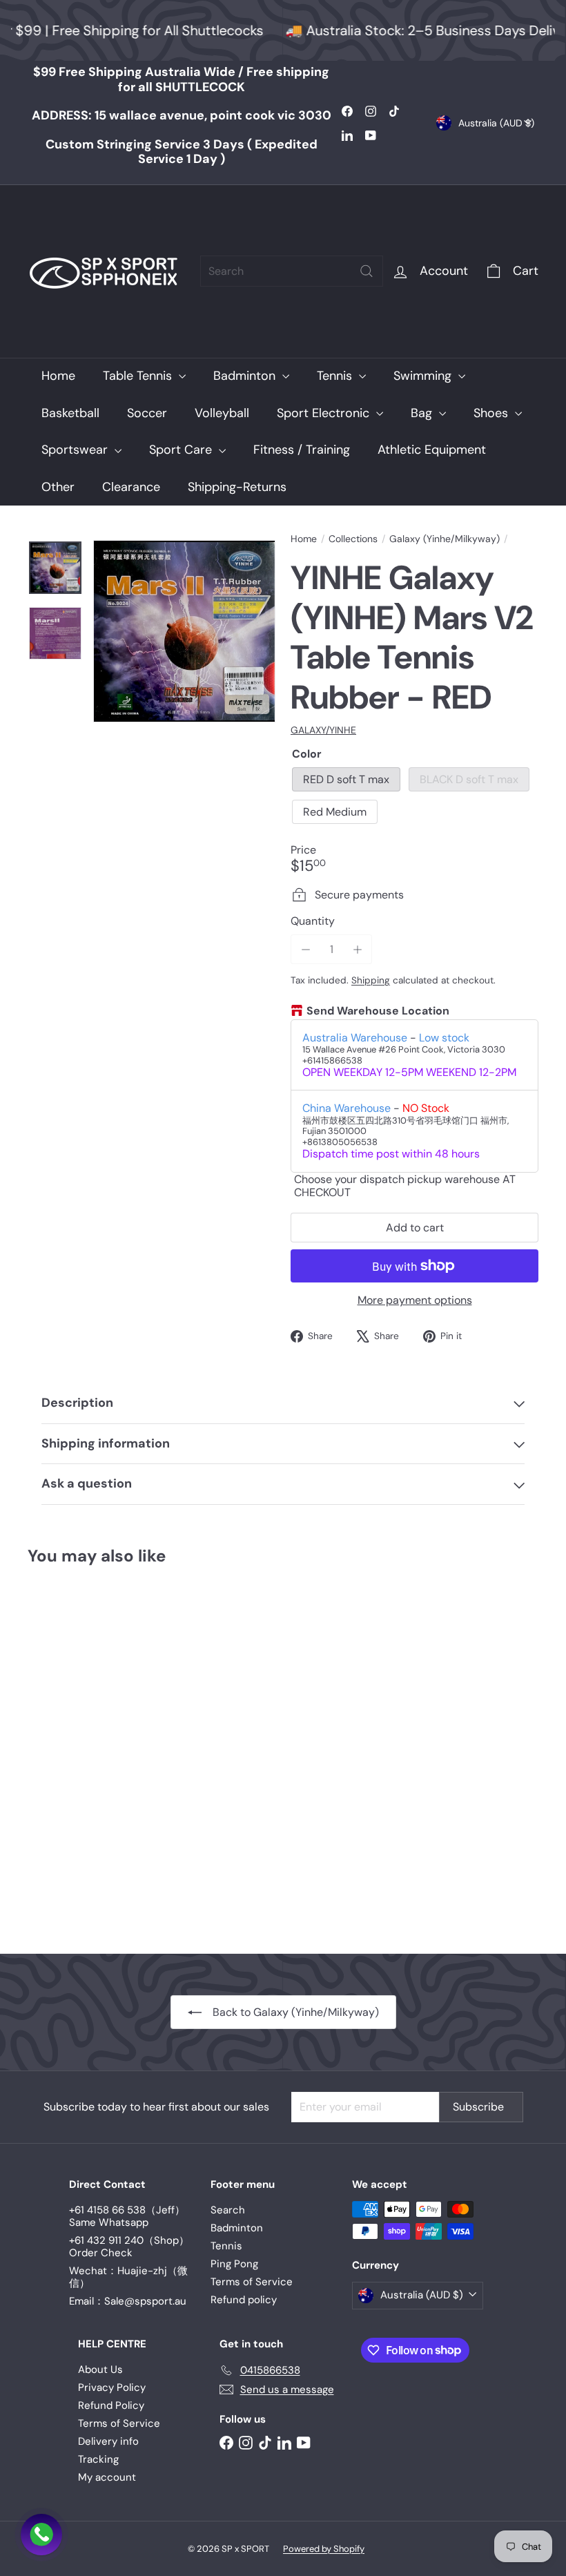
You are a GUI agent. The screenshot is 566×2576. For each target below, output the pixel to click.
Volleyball (222, 413)
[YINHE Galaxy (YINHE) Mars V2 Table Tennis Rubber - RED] (65, 1750)
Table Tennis (139, 376)
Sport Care (182, 450)
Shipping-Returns (237, 487)
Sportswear (76, 450)
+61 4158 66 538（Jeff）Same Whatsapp (127, 2216)
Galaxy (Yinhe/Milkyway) (445, 539)
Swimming (424, 376)
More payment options (415, 1300)
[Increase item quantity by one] (357, 949)
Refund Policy (111, 2405)
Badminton (246, 376)
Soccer (147, 413)
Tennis (336, 376)
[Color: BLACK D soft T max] (66, 1693)
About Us (100, 2370)
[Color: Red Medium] (39, 1720)
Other (58, 487)
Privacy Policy (112, 2387)
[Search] (367, 271)
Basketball (70, 413)
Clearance (131, 487)
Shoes (492, 413)
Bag (423, 413)
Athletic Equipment (432, 450)
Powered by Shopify (324, 2549)
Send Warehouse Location (378, 1011)
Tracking (98, 2459)
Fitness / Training (302, 450)
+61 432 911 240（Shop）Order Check (129, 2247)
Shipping (371, 980)
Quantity (313, 921)
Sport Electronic (325, 413)
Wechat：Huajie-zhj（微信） (128, 2277)
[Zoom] (184, 631)
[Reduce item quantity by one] (305, 949)
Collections (353, 539)
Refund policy (244, 2300)
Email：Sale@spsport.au (128, 2301)
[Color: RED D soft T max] (39, 1693)
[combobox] (292, 271)
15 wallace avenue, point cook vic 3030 (182, 115)
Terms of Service (252, 2282)
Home (58, 376)
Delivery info (108, 2441)
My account (107, 2477)
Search (228, 2210)
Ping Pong (234, 2264)
